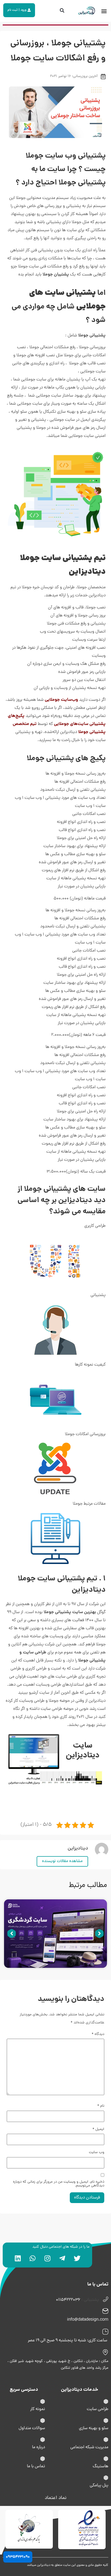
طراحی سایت (98, 2409)
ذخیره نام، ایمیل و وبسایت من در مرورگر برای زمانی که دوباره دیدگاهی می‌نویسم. (59, 2184)
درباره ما (39, 2447)
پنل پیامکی (99, 2486)
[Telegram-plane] (62, 2258)
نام (101, 2106)
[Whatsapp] (33, 2258)
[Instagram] (47, 2258)
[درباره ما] (43, 2440)
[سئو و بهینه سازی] (106, 2421)
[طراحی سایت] (106, 2401)
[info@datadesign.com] (105, 2311)
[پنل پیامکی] (106, 2478)
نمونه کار (38, 2409)
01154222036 (68, 2300)
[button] (104, 11)
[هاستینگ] (106, 2459)
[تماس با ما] (43, 2459)
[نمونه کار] (43, 2401)
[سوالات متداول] (43, 2421)
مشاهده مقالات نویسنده (62, 1861)
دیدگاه (98, 2034)
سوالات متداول (32, 2428)
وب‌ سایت (97, 2153)
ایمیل (98, 2129)
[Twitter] (77, 2258)
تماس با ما (36, 2466)
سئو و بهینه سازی (94, 2428)
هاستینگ (100, 2466)
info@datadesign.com (88, 2320)
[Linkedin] (18, 2258)
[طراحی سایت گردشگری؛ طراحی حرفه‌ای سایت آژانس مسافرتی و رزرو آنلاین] (55, 1934)
